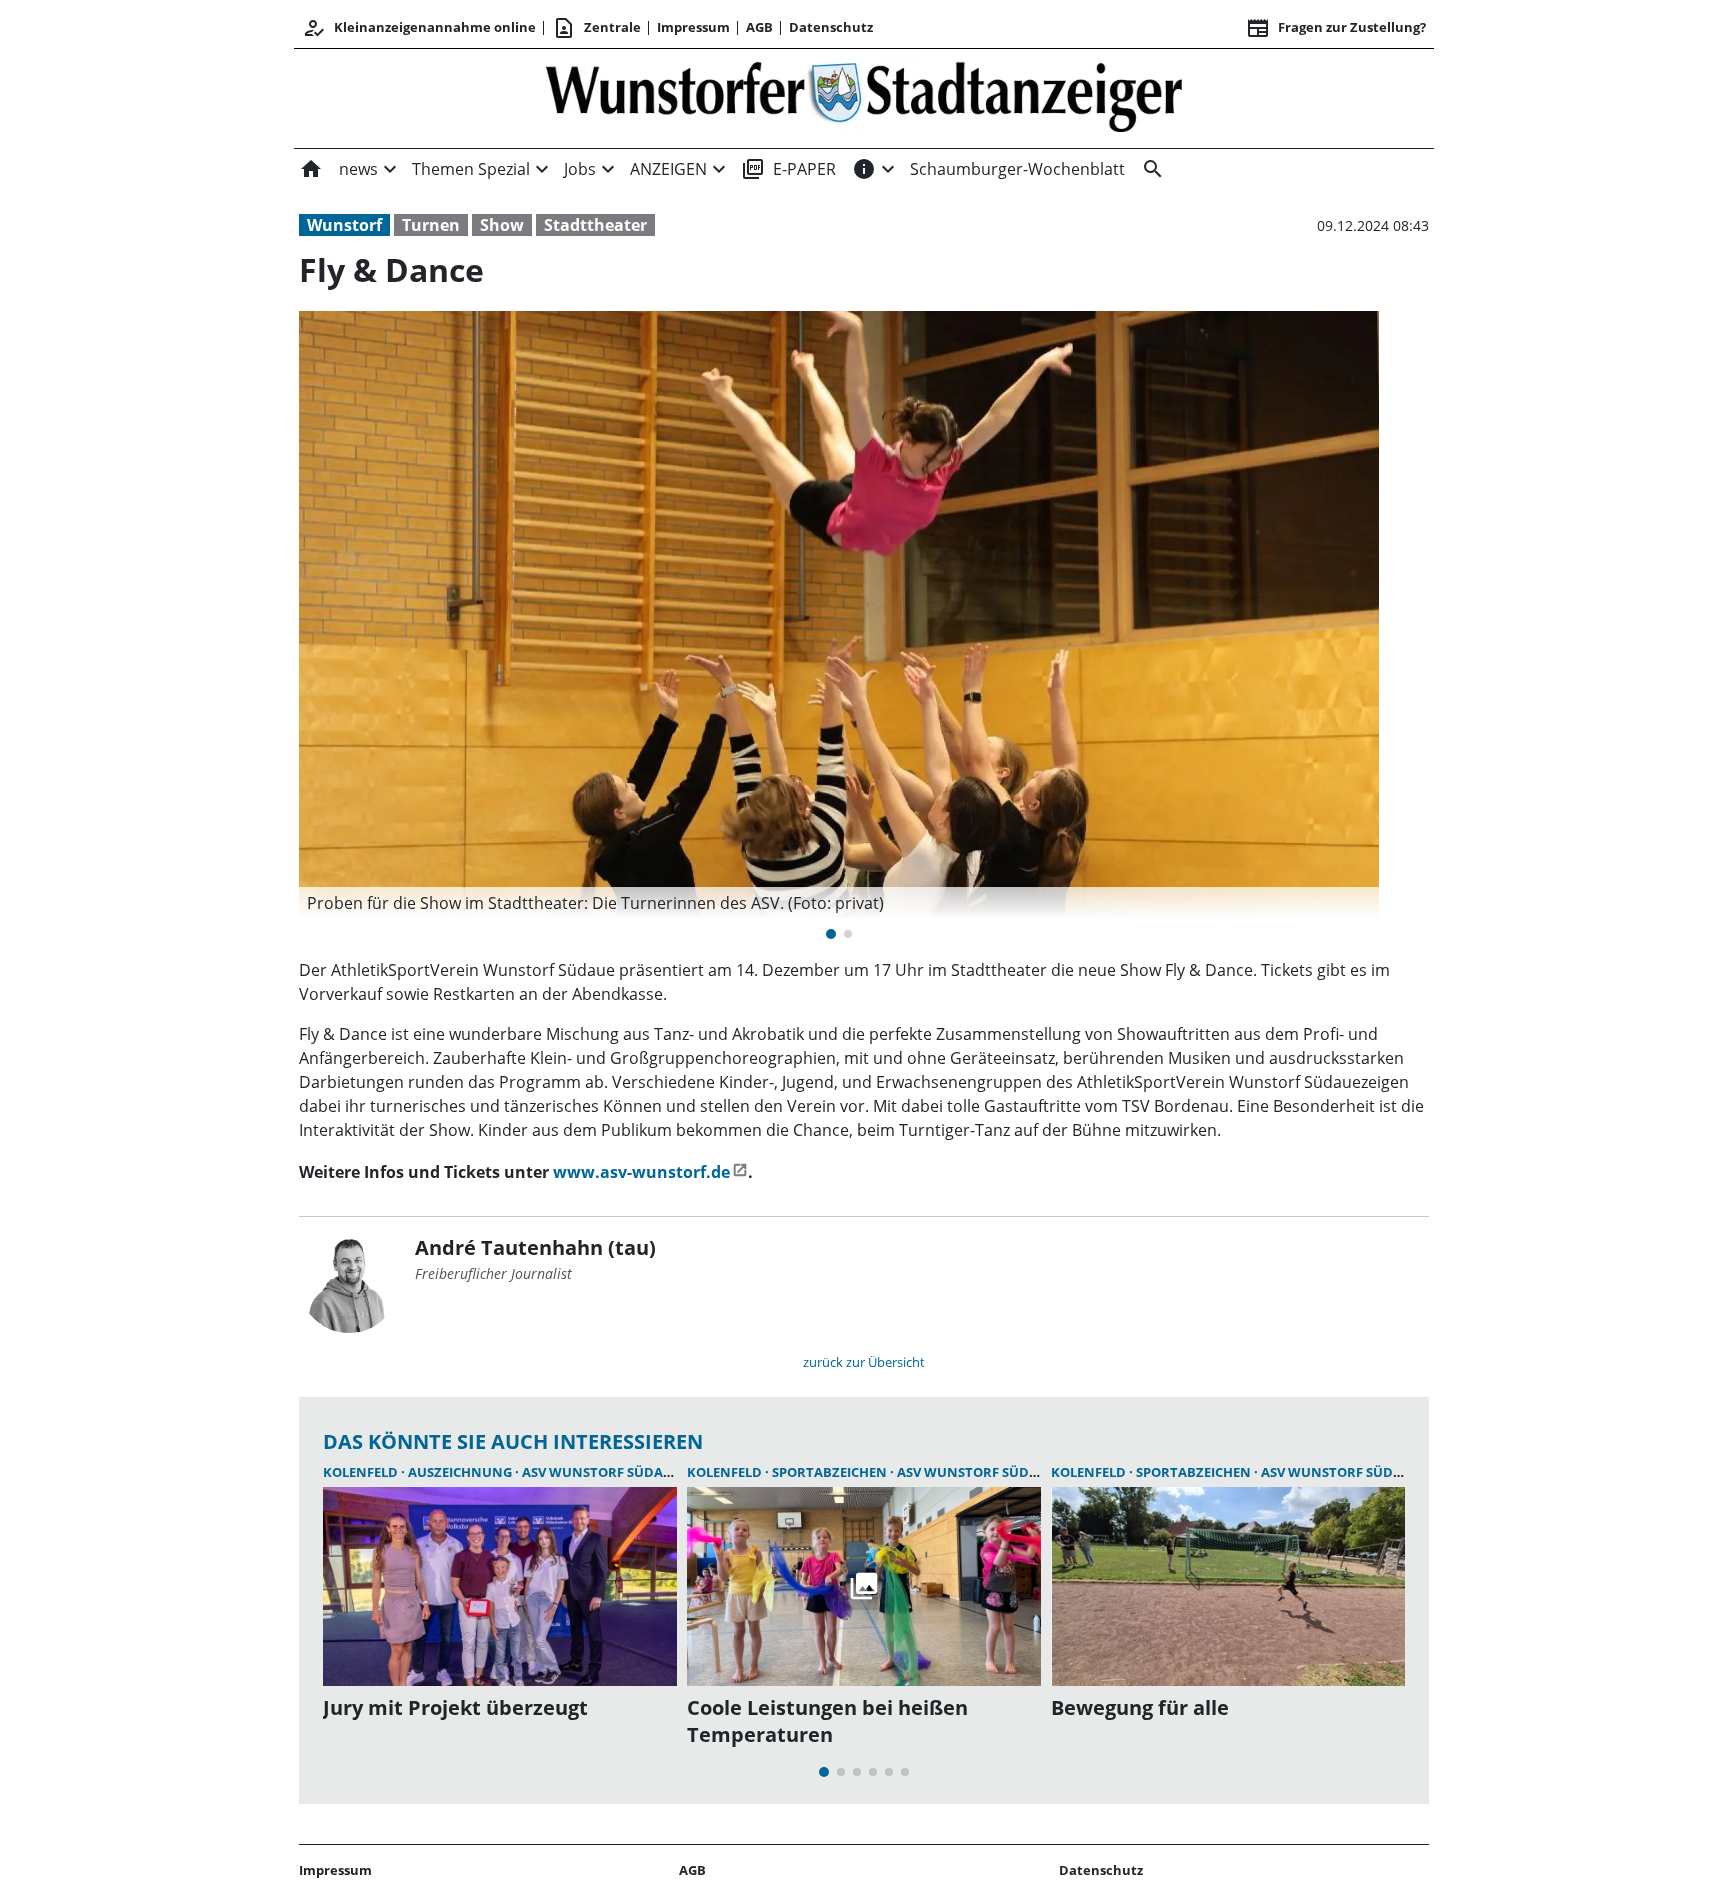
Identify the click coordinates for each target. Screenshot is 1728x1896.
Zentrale (596, 28)
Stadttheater (595, 225)
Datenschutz (831, 27)
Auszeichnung (461, 1472)
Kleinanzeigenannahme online (419, 28)
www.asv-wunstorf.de (641, 1172)
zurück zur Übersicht (864, 1362)
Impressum (693, 27)
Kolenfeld (362, 1472)
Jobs (580, 169)
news (358, 169)
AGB (759, 27)
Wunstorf (344, 225)
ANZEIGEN (668, 169)
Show (502, 225)
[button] (839, 903)
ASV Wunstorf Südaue (601, 1472)
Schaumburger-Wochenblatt (1017, 169)
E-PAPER (788, 169)
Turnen (431, 225)
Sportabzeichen (831, 1472)
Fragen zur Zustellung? (1336, 28)
